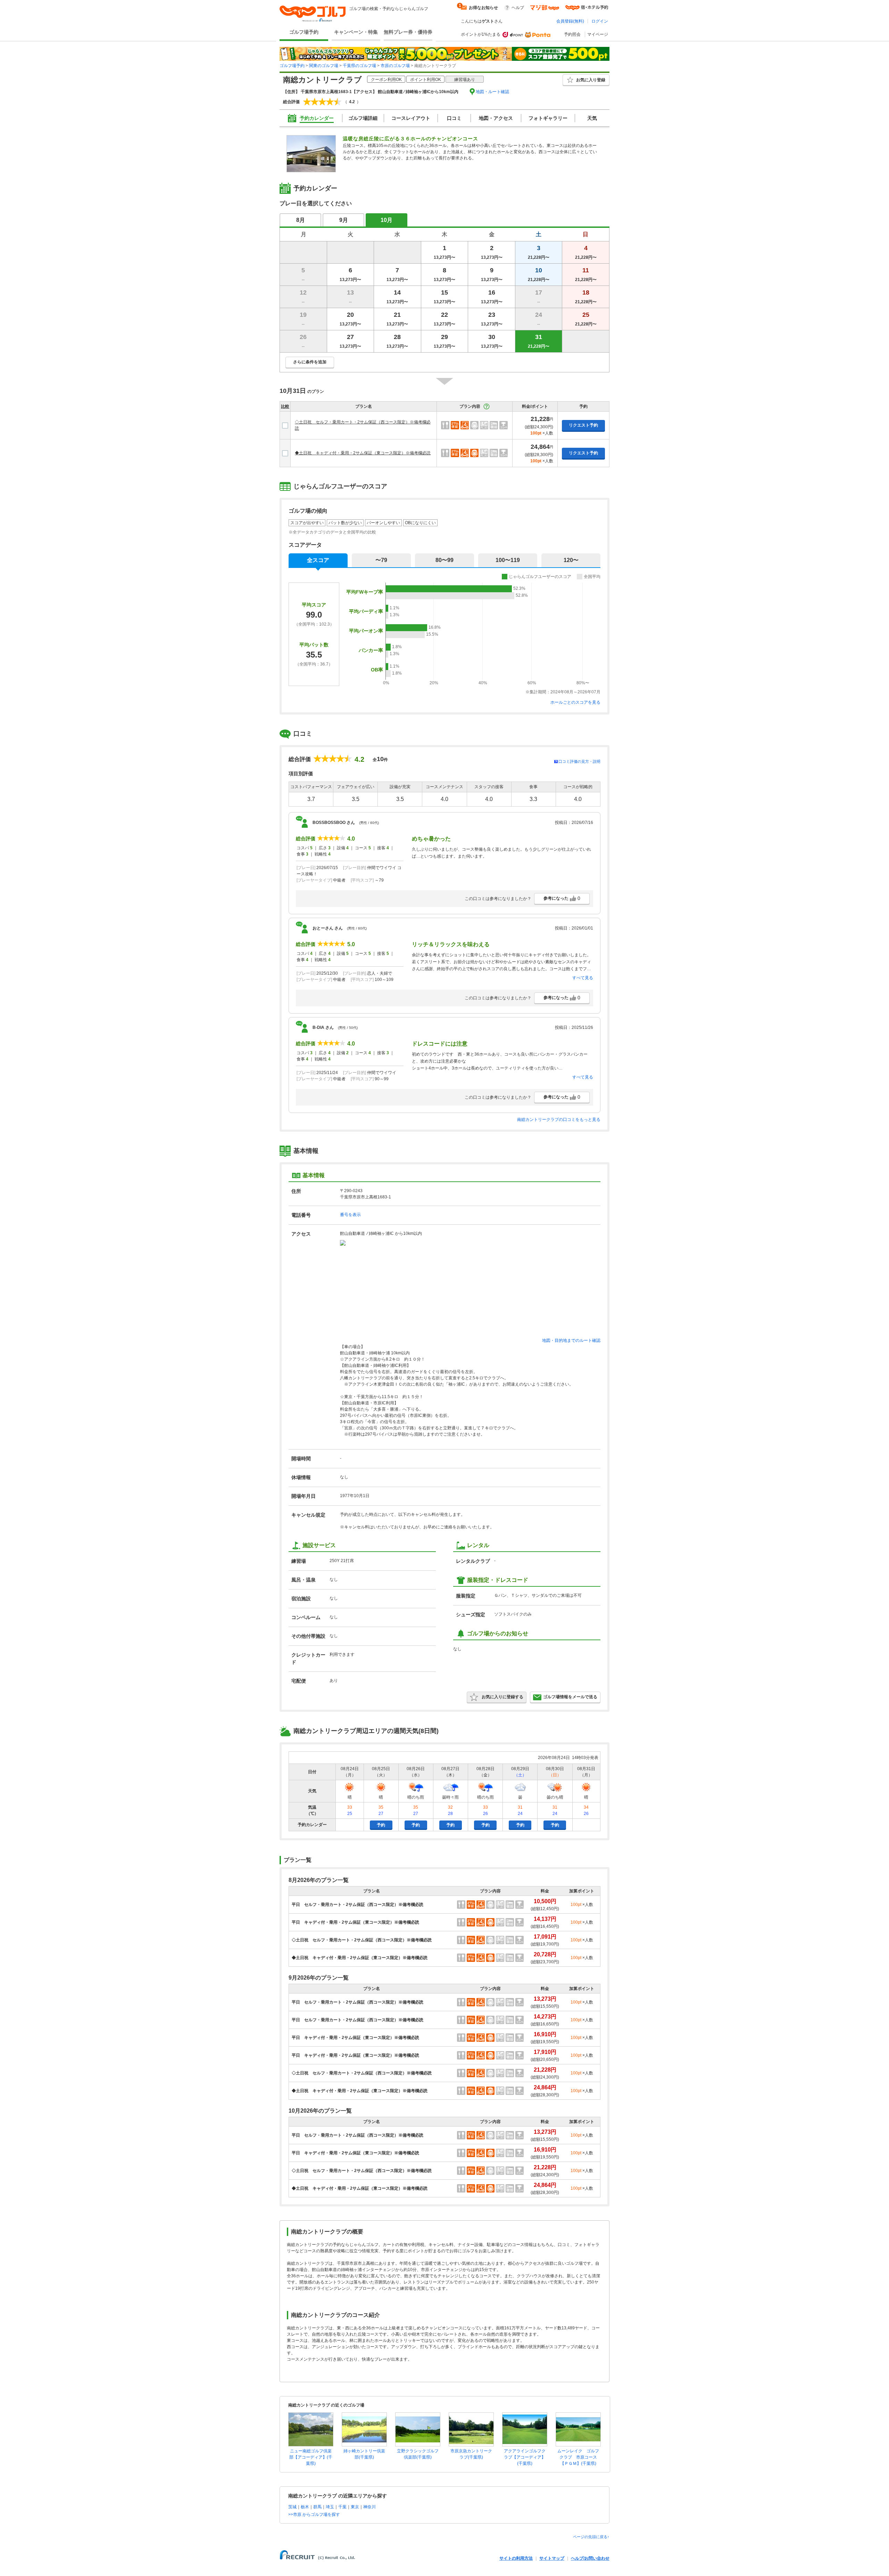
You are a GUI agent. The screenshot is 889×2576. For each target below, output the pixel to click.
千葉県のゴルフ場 (359, 66)
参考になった (562, 898)
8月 (301, 220)
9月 (344, 220)
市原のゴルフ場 (395, 66)
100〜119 (508, 560)
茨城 (292, 2507)
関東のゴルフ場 (324, 66)
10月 (387, 220)
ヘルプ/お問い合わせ (590, 2558)
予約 (381, 1825)
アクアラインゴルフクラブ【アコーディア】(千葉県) (525, 2457)
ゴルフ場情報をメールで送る (570, 1697)
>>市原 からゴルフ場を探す (314, 2515)
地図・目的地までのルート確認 (571, 1340)
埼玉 (330, 2507)
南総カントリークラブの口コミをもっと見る (559, 1120)
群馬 (317, 2507)
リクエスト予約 (583, 425)
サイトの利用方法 (516, 2558)
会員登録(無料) (570, 21)
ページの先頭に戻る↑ (591, 2537)
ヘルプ (518, 8)
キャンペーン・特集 (356, 32)
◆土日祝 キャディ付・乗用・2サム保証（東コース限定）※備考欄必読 (363, 453)
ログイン (600, 21)
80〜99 (444, 560)
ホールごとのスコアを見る (575, 702)
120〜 (571, 560)
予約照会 (572, 34)
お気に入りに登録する (502, 1697)
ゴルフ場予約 (304, 32)
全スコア (318, 560)
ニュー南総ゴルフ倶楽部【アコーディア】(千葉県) (311, 2457)
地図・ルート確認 (492, 92)
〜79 (381, 560)
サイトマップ (552, 2558)
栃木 (305, 2507)
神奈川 (369, 2507)
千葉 (342, 2507)
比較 (285, 406)
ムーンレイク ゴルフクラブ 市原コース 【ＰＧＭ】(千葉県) (579, 2457)
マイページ (598, 34)
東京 (355, 2507)
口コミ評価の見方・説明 (579, 761)
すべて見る (583, 978)
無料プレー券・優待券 (408, 32)
